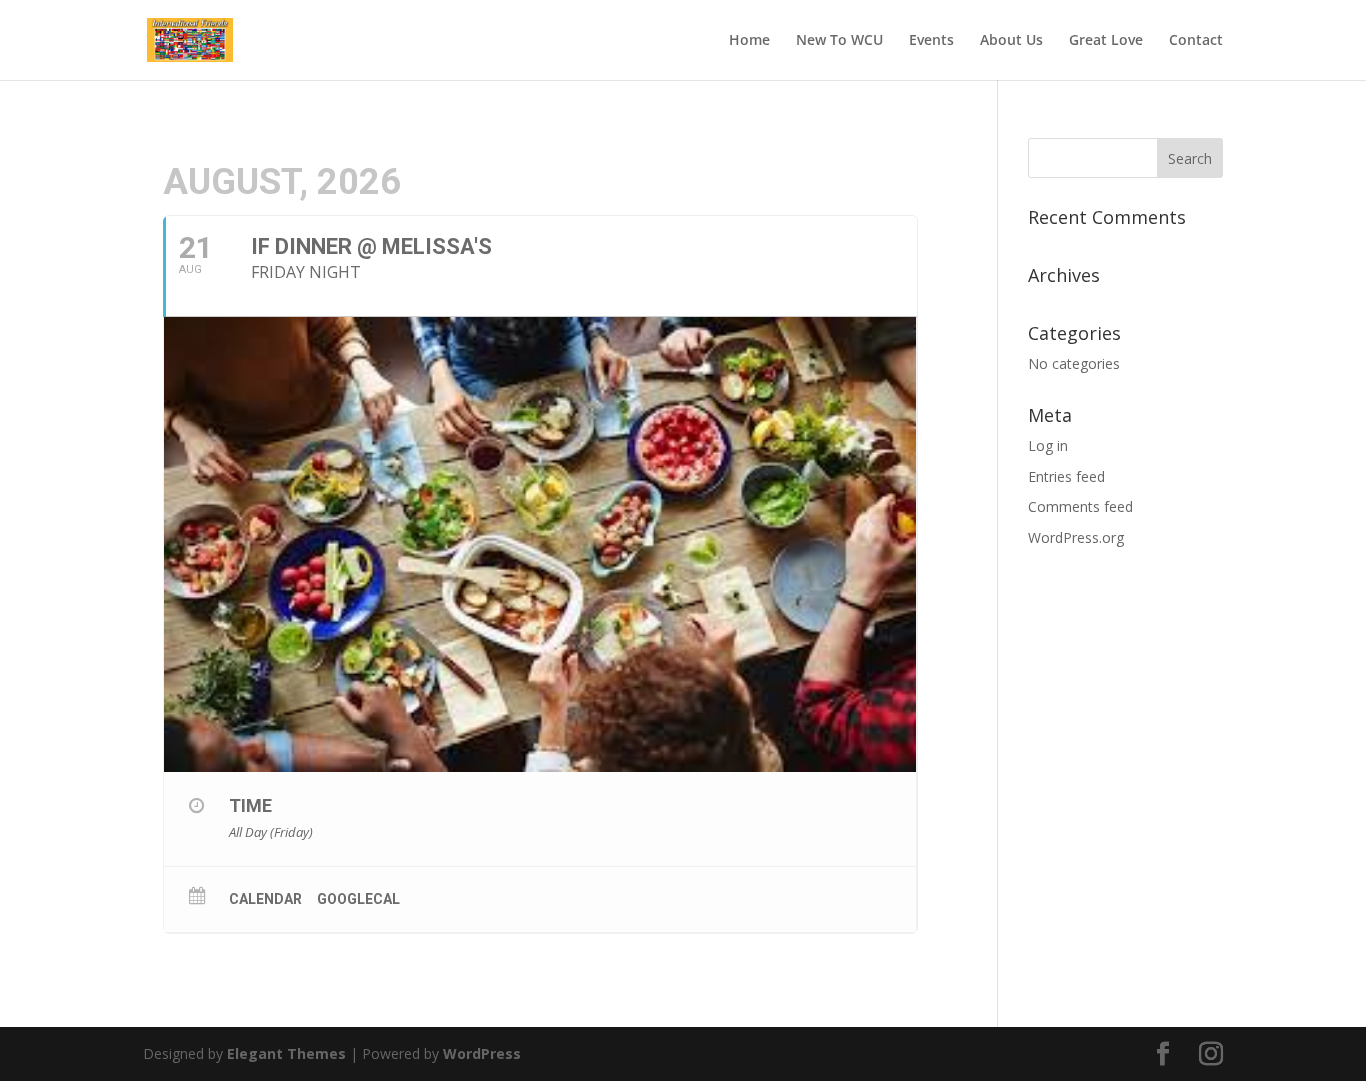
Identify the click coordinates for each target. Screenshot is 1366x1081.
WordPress (482, 1053)
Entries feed (1066, 476)
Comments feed (1080, 506)
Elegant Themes (286, 1053)
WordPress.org (1076, 537)
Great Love (1106, 41)
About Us (1011, 41)
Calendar (265, 899)
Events (931, 41)
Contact (1196, 41)
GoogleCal (358, 899)
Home (749, 41)
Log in (1048, 445)
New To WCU (839, 41)
